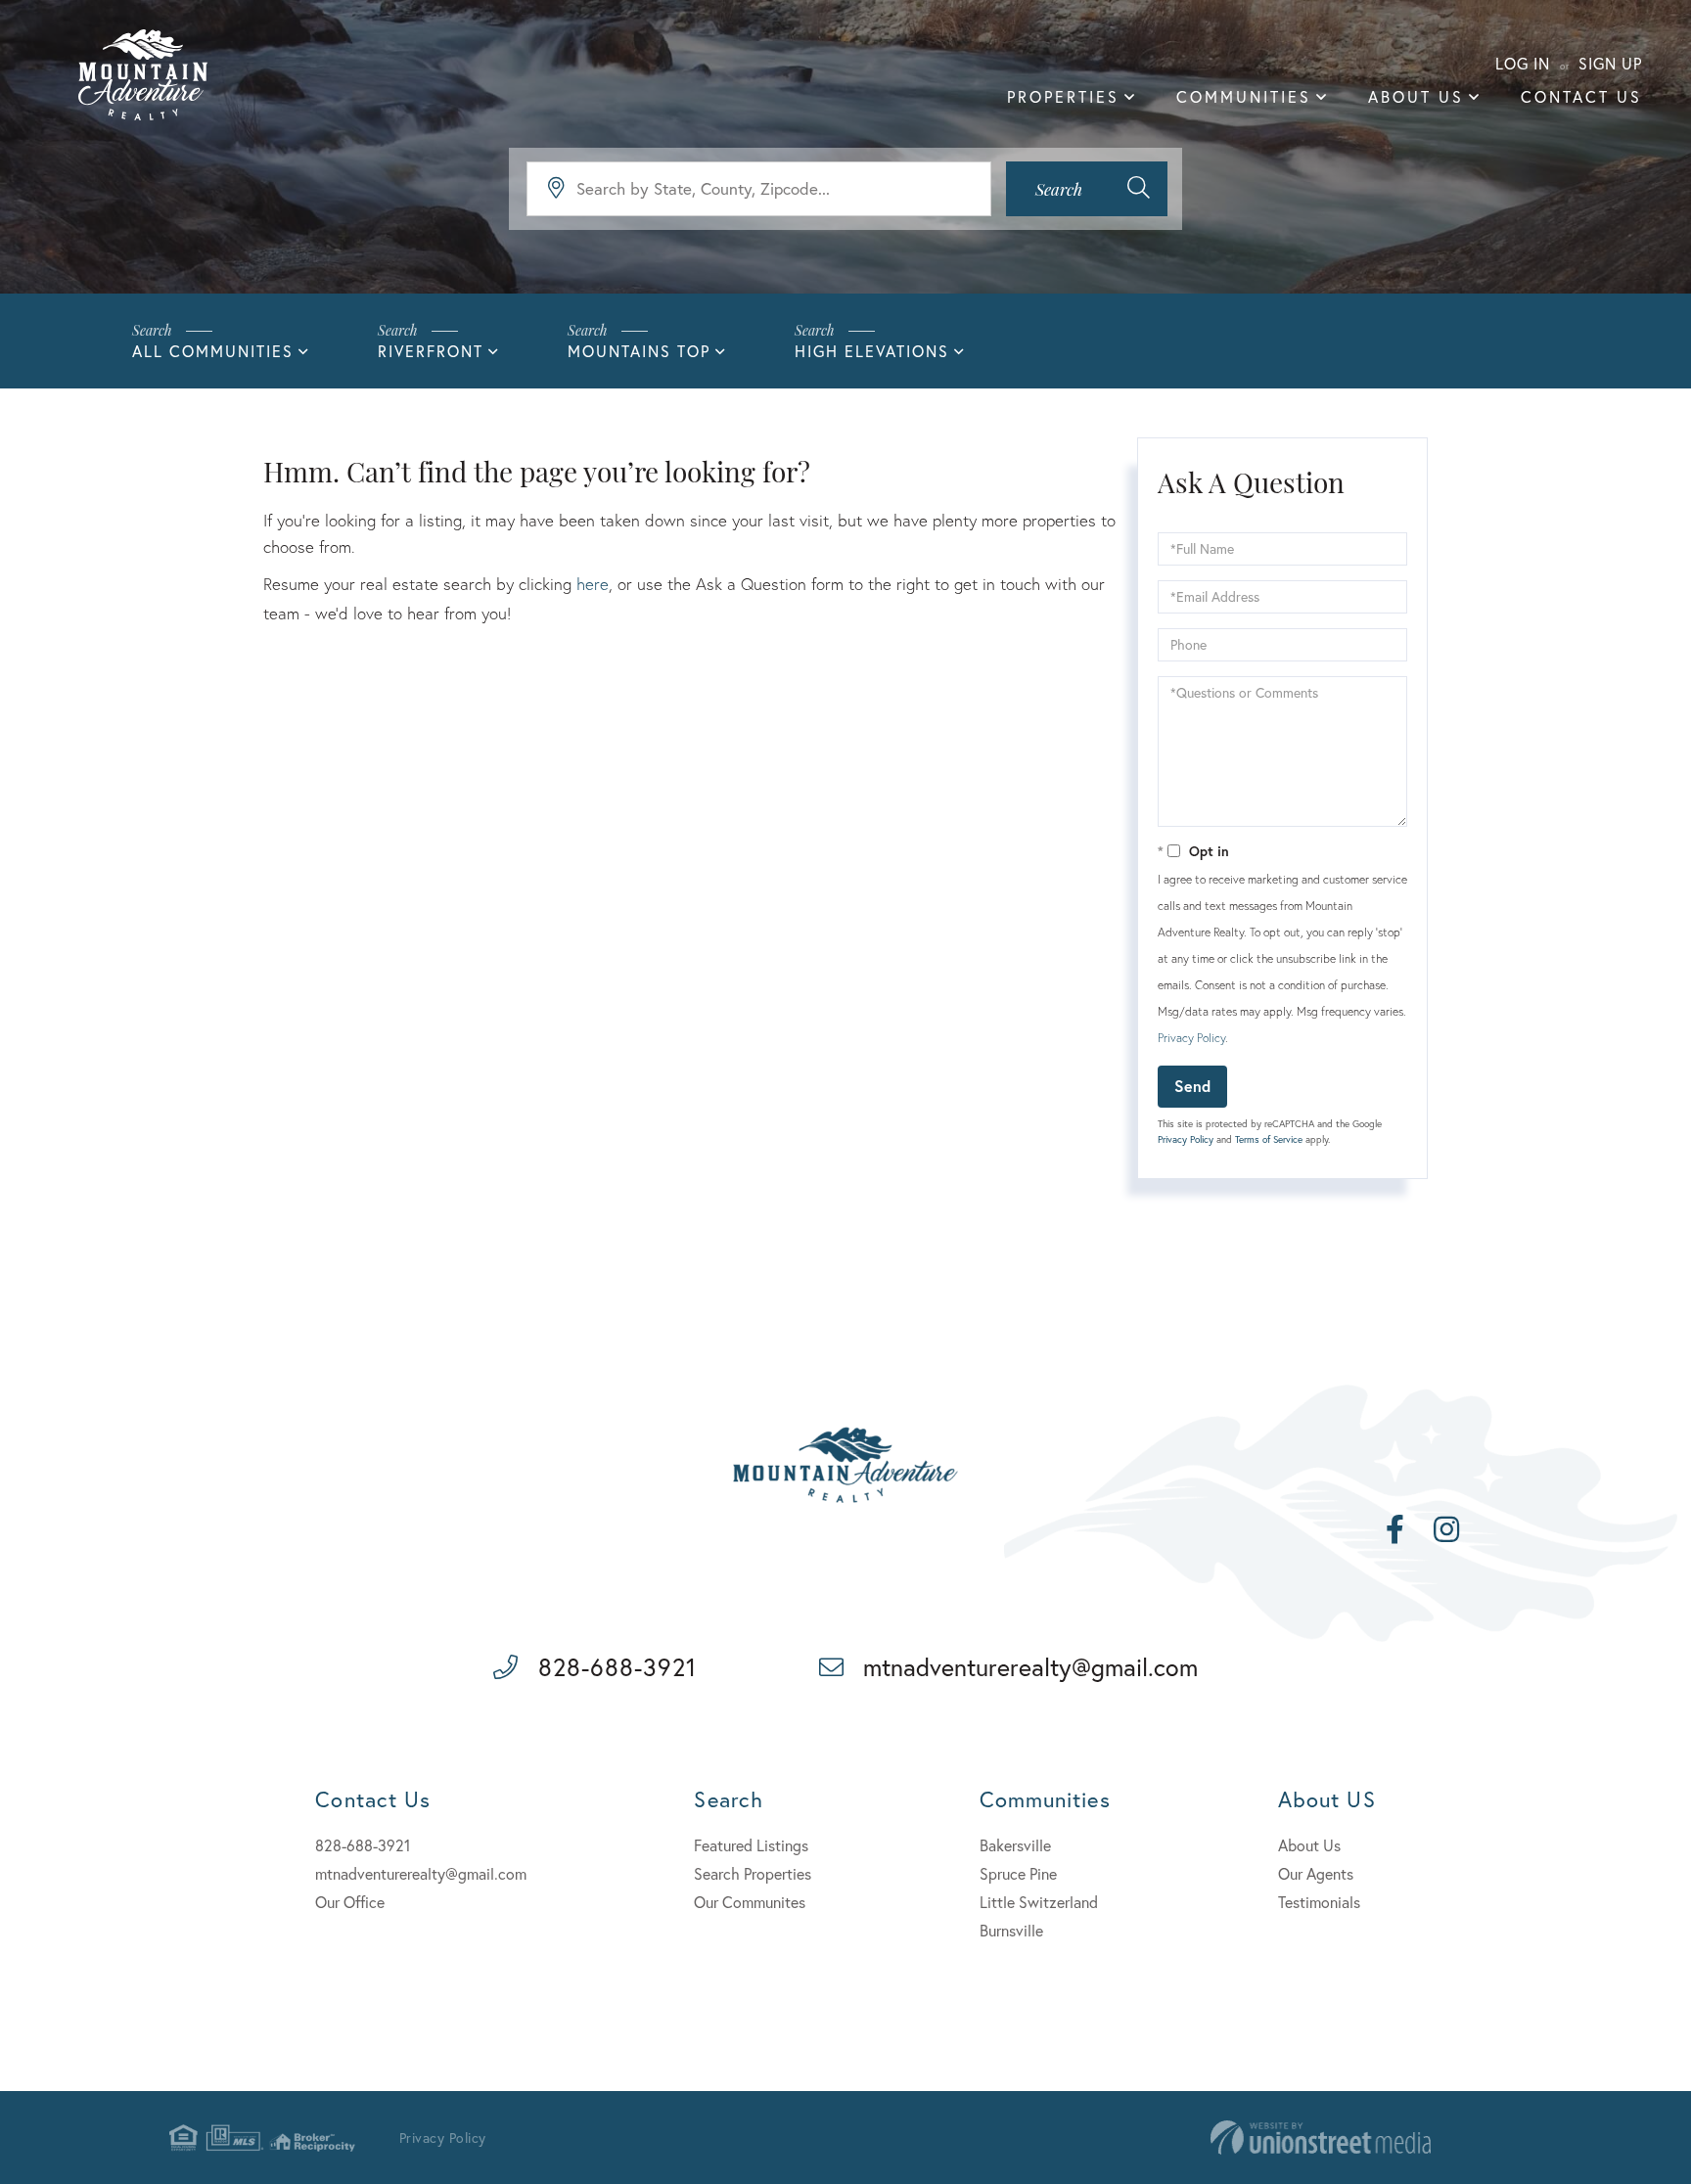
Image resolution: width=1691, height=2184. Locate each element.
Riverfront (431, 351)
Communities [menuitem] (1244, 96)
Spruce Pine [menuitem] (1018, 1873)
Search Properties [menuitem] (753, 1873)
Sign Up (1610, 63)
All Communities (213, 351)
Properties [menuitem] (1063, 96)
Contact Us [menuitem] (1581, 96)
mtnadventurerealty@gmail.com (1030, 1667)
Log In (1523, 63)
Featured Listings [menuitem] (751, 1845)
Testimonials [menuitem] (1319, 1902)
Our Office (350, 1902)
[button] (1087, 189)
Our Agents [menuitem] (1316, 1873)
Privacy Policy (1191, 1038)
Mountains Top (639, 351)
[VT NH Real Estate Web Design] (1321, 2138)
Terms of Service (1269, 1139)
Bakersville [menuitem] (1015, 1845)
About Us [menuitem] (1416, 96)
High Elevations (872, 351)
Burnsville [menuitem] (1011, 1930)
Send (1192, 1086)
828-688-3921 (617, 1667)
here (593, 584)
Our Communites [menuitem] (750, 1902)
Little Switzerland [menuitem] (1039, 1902)
